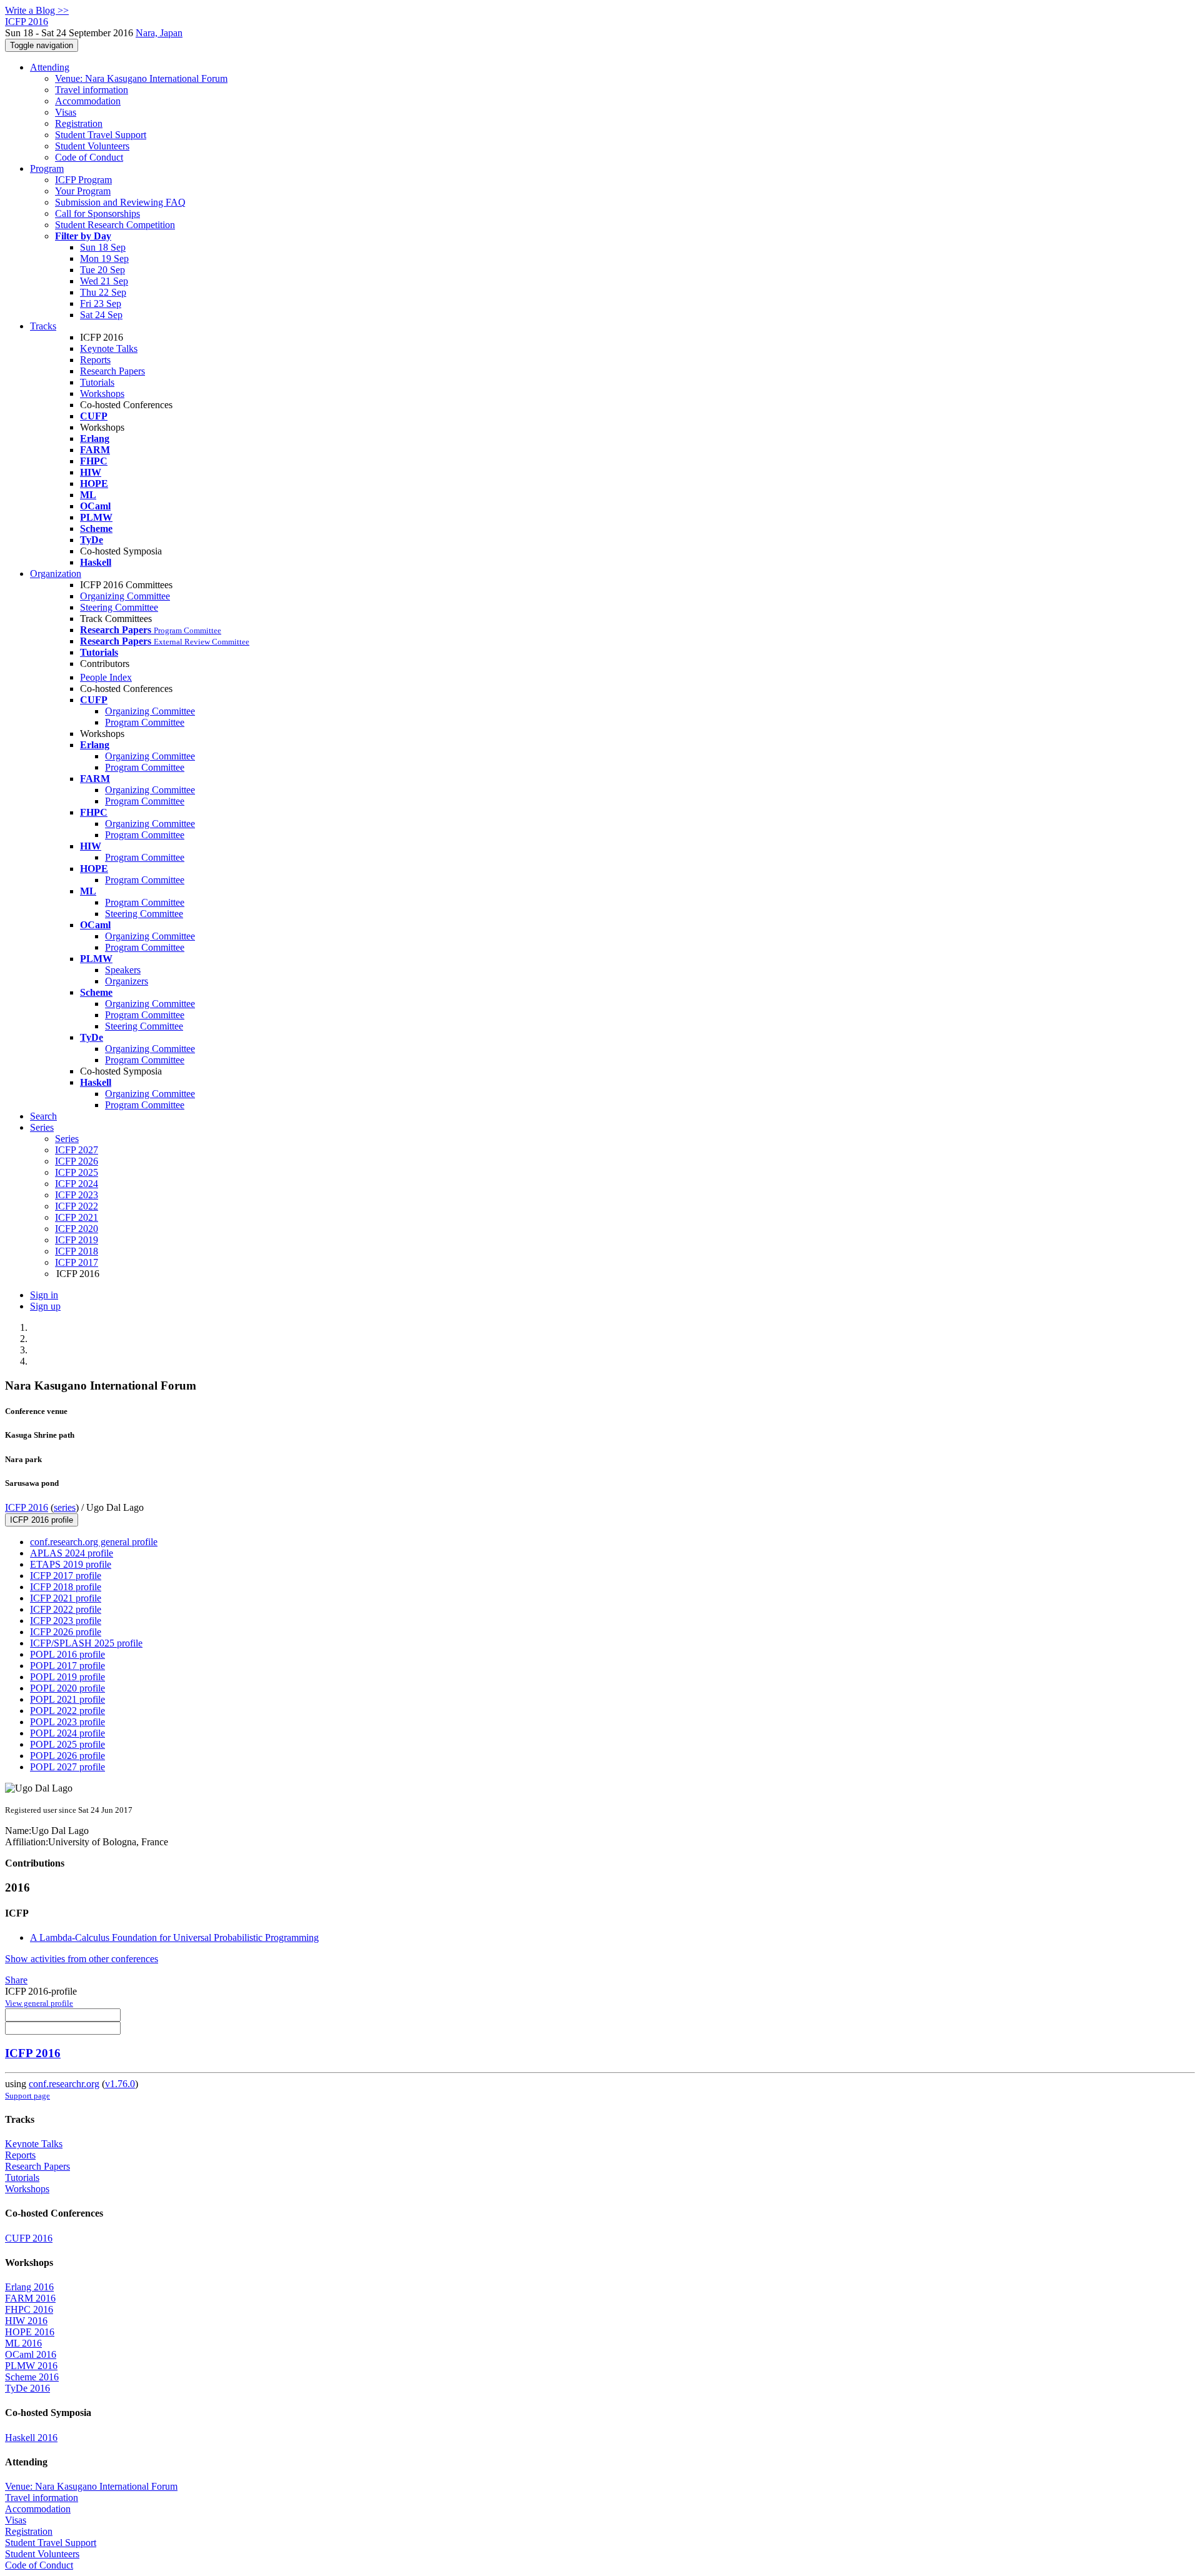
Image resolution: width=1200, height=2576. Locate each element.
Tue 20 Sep (102, 270)
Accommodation (88, 101)
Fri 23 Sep (101, 303)
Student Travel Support (101, 135)
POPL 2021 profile (67, 1699)
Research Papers (112, 371)
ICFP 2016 (27, 1507)
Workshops (102, 393)
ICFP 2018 (77, 1251)
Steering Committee (119, 607)
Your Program (83, 191)
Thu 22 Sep (103, 292)
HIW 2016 (26, 2321)
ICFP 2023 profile (66, 1621)
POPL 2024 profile (67, 1733)
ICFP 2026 (77, 1161)
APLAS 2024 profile (72, 1553)
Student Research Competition (115, 225)
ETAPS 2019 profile (71, 1564)
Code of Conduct (89, 157)
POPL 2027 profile (67, 1767)
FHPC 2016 (29, 2309)
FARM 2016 (30, 2298)
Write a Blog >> (37, 10)
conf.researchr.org (64, 2084)
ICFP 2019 (77, 1240)
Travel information (92, 90)
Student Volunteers (92, 146)
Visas (66, 112)
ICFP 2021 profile (66, 1598)
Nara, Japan (159, 33)
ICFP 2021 (77, 1217)
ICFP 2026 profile (66, 1632)
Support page (27, 2096)
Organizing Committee (125, 596)
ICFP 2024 (77, 1184)
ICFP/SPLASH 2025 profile (86, 1643)
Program (47, 168)
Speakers (123, 970)
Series (67, 1139)
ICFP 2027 (77, 1150)
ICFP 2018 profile (66, 1587)
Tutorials (97, 382)
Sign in (44, 1295)
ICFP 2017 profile (66, 1576)
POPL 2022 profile (67, 1711)
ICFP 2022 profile (66, 1609)
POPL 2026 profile (67, 1756)
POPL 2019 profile (67, 1677)
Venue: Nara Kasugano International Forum (141, 78)
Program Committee (145, 722)
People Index (106, 677)
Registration (79, 123)
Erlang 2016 (29, 2287)
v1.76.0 (120, 2084)
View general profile (39, 2003)
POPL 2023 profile (67, 1722)
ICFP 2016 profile (42, 1520)
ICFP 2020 (77, 1229)
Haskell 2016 (31, 2438)
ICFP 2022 (77, 1206)
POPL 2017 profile (67, 1666)
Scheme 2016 (32, 2377)
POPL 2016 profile (67, 1654)
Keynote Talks (109, 348)
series (65, 1507)
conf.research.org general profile (94, 1542)
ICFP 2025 (77, 1172)
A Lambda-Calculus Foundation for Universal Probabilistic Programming (174, 1937)
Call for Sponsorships (97, 213)
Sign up (45, 1306)
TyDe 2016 (27, 2388)
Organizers (127, 981)
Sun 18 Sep (103, 247)
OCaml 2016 (31, 2354)
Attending (50, 67)
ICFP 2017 (77, 1262)
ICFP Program (83, 180)
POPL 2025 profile (67, 1744)
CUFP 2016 (29, 2238)
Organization (56, 574)
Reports (95, 360)
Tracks (43, 326)
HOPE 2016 (30, 2332)
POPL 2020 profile (67, 1688)
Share (16, 1980)
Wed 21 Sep (104, 281)
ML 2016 (23, 2343)
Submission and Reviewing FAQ (120, 202)
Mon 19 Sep (104, 258)
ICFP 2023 (77, 1195)
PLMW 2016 (31, 2366)
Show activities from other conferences (82, 1959)
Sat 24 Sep (101, 315)
